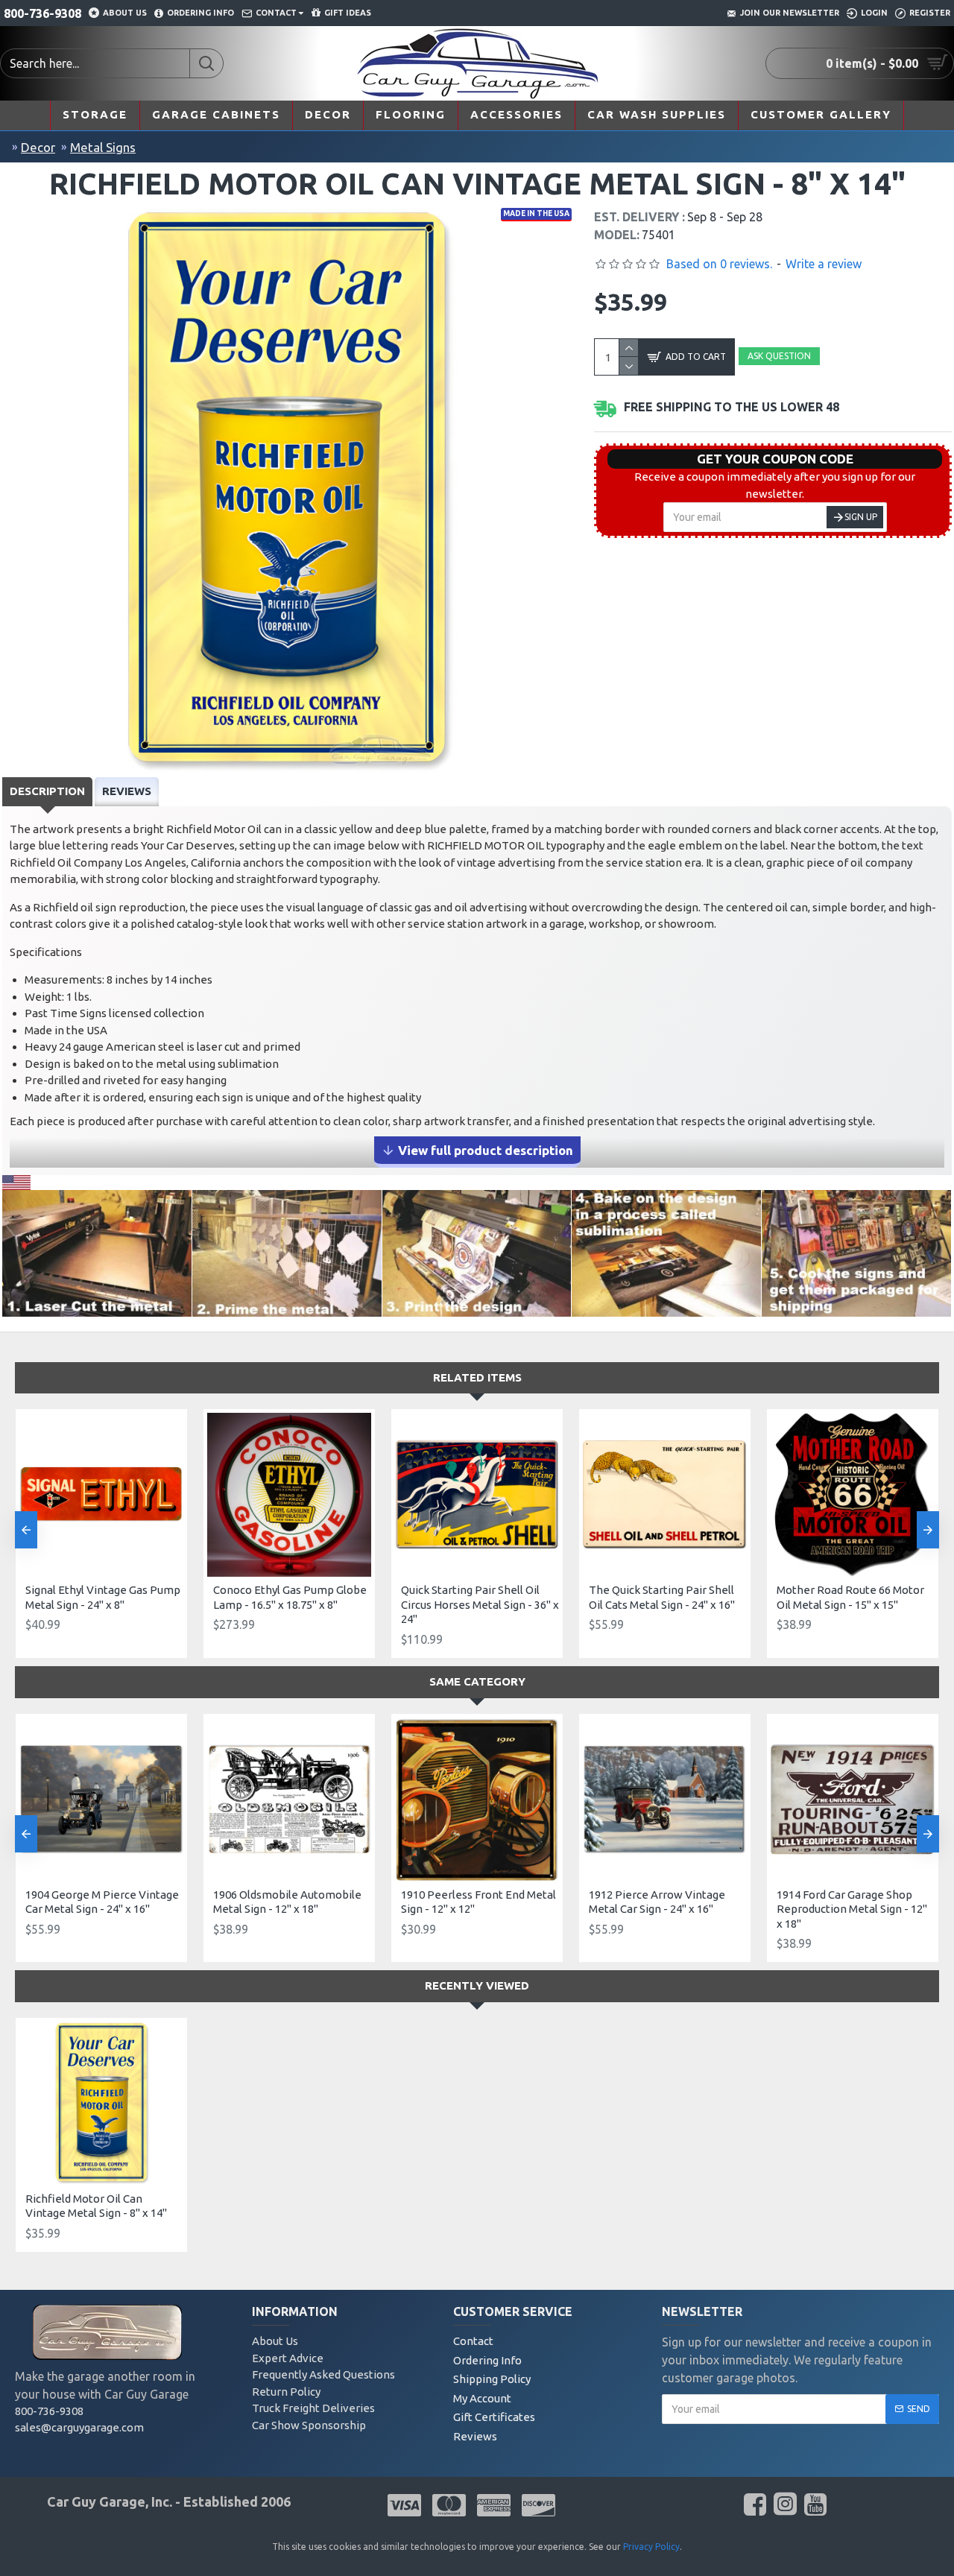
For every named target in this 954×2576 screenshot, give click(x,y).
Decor (38, 147)
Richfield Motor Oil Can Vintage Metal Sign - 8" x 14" (96, 2206)
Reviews (127, 791)
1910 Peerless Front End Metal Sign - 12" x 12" (478, 1902)
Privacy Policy (651, 2547)
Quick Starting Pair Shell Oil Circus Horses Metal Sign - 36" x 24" (480, 1604)
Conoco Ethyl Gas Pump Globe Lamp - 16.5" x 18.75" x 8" (290, 1597)
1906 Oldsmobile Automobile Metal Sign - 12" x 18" (287, 1902)
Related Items (477, 1377)
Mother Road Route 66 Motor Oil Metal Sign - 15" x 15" (850, 1597)
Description (47, 791)
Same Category (477, 1681)
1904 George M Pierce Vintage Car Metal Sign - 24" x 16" (102, 1902)
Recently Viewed (477, 1985)
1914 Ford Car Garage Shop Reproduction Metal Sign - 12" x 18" (852, 1909)
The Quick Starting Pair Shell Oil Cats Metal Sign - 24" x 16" (662, 1597)
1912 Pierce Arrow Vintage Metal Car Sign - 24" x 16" (657, 1902)
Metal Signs (103, 147)
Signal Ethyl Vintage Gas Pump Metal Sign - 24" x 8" (103, 1597)
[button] (26, 1530)
